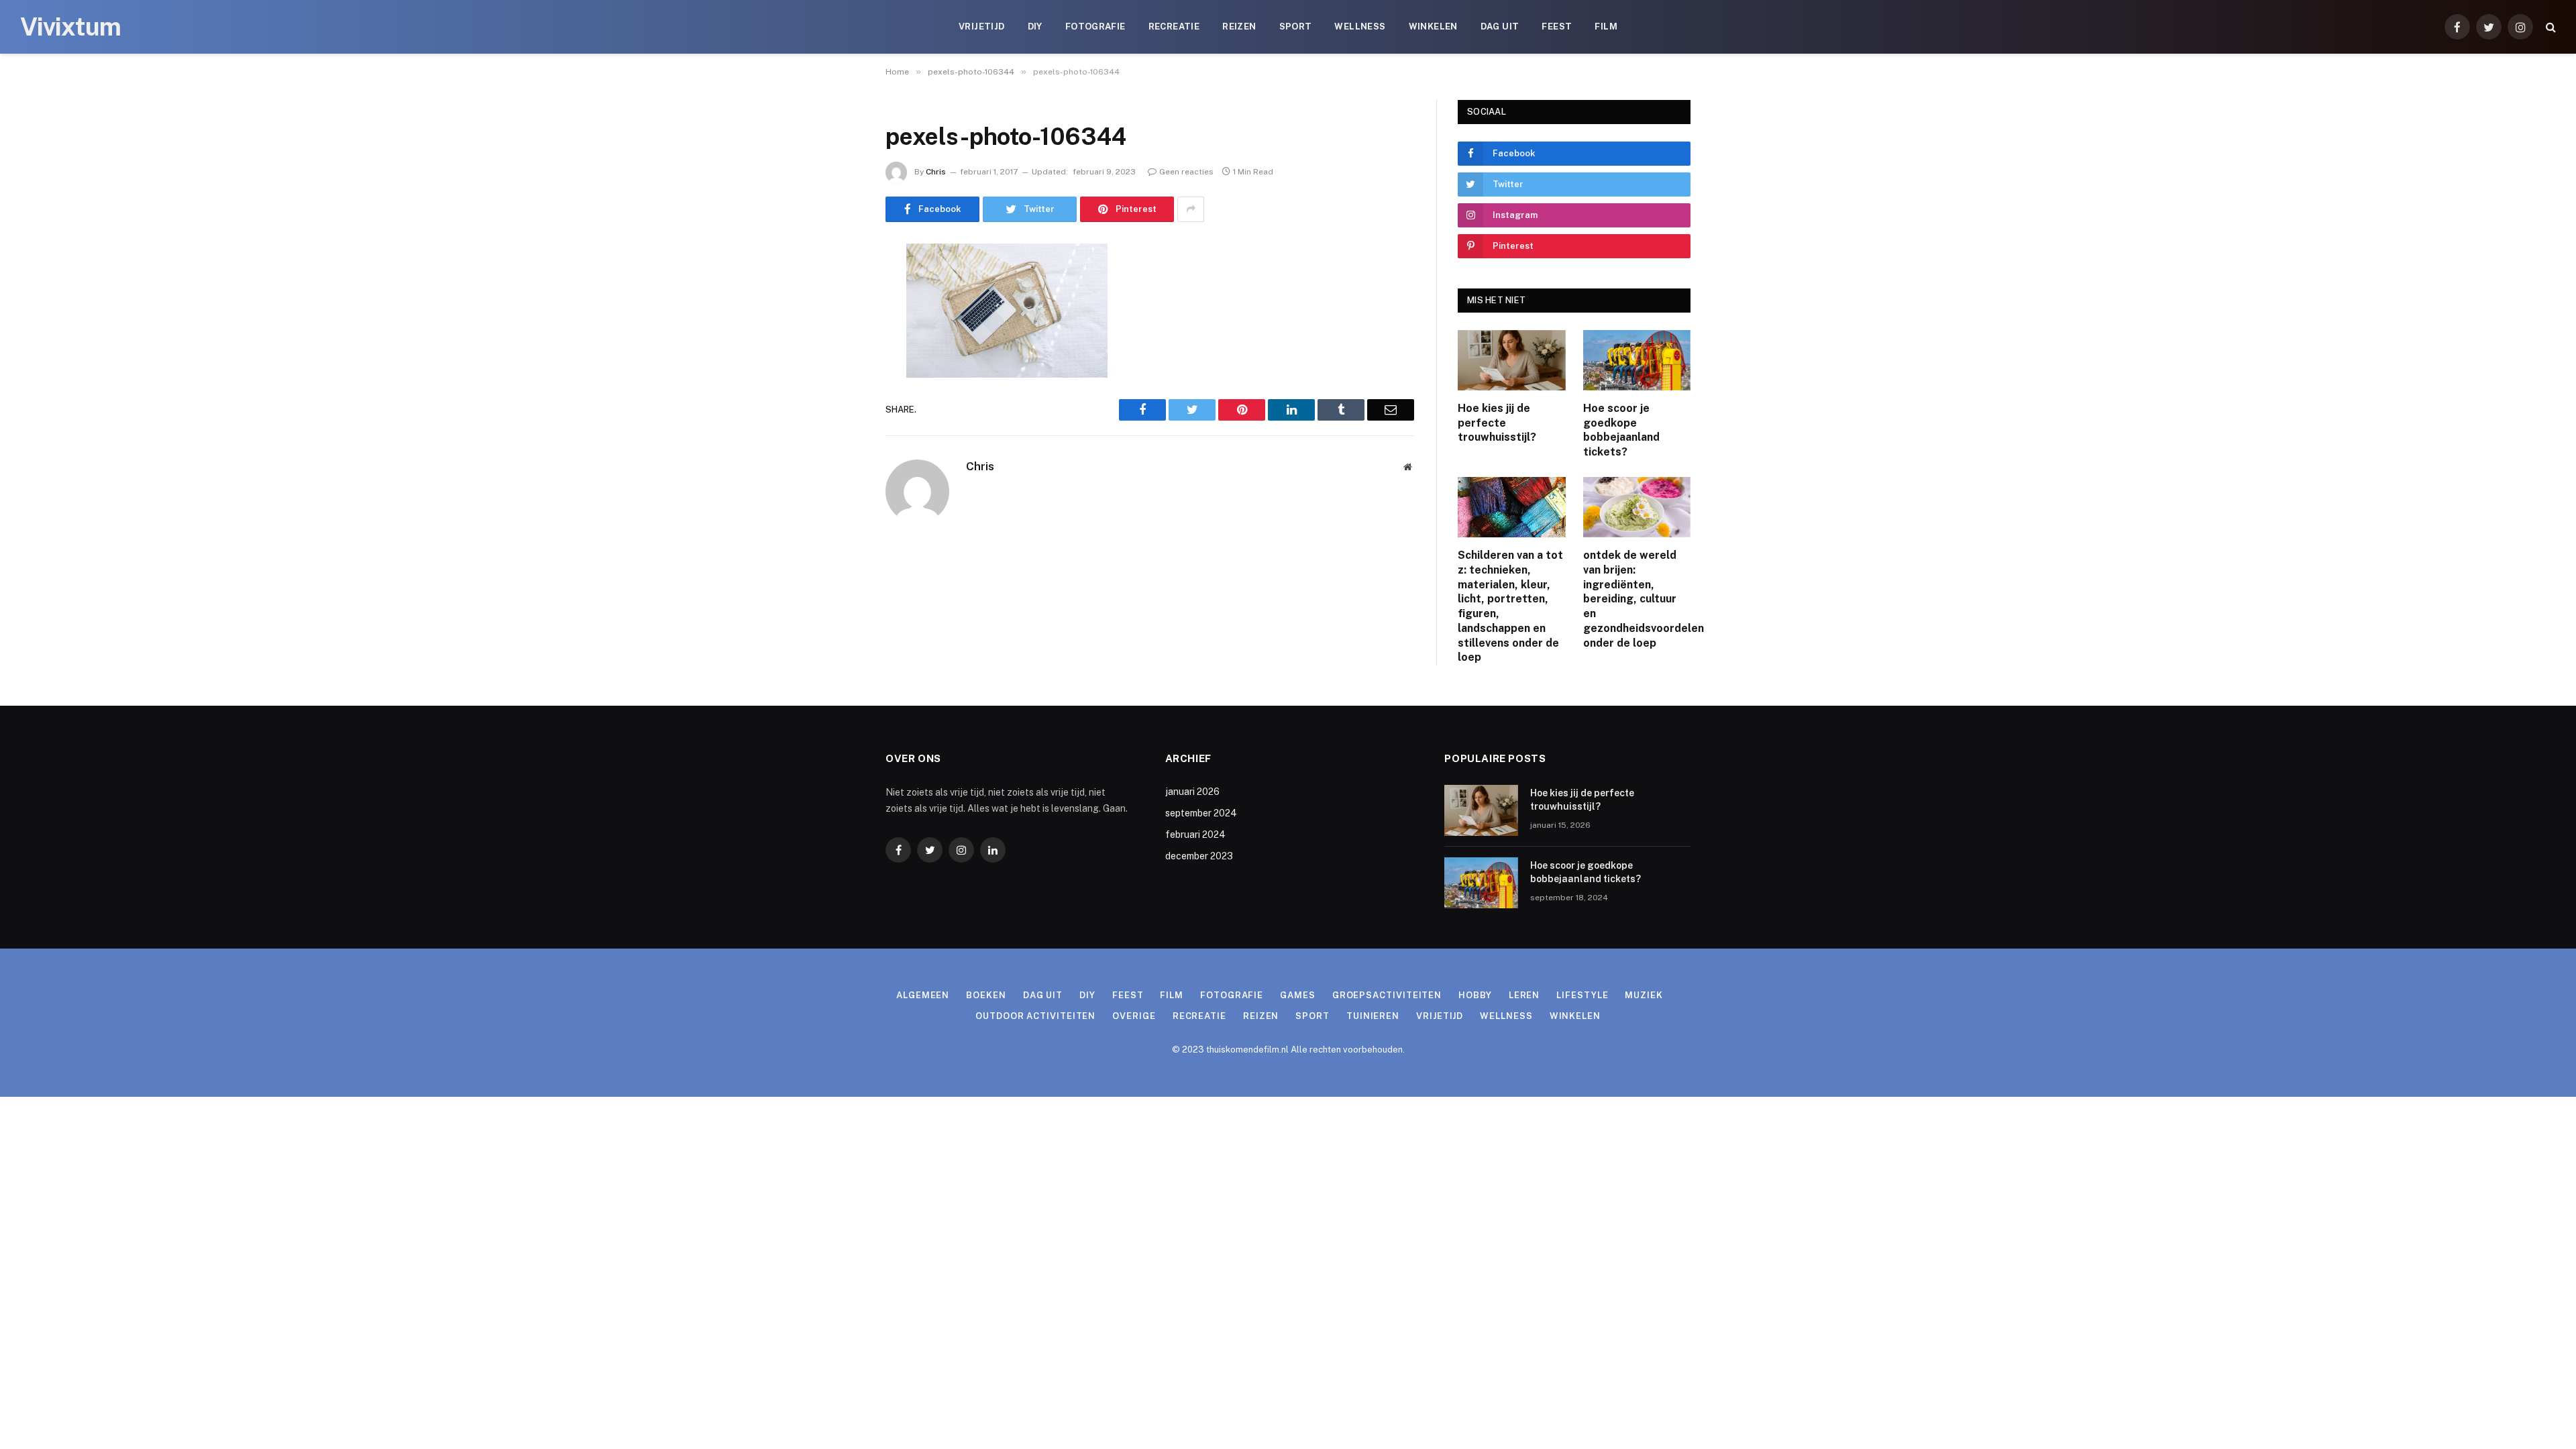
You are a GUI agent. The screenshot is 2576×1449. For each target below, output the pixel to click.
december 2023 (1199, 856)
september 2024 (1201, 813)
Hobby (1475, 995)
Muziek (1644, 995)
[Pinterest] (839, 390)
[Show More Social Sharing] (1191, 209)
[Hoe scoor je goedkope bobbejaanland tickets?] (1637, 360)
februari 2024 (1195, 835)
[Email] (839, 425)
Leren (1524, 995)
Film (1606, 26)
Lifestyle (1582, 995)
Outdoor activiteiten (1035, 1016)
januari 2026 (1192, 792)
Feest (1557, 26)
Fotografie (1095, 26)
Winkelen (1433, 26)
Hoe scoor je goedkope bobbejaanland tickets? (1621, 430)
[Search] (2550, 27)
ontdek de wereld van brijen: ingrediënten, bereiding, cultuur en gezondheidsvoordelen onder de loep (1637, 599)
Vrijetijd (982, 26)
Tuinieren (1373, 1016)
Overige (1134, 1016)
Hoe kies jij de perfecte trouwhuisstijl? (1497, 423)
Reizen (1239, 26)
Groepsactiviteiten (1387, 995)
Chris (936, 172)
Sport (1296, 26)
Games (1298, 995)
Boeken (986, 995)
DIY (1035, 26)
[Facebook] (839, 288)
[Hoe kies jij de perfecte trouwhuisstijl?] (1512, 360)
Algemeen (923, 995)
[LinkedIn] (839, 356)
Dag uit (1500, 26)
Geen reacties (1186, 172)
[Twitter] (839, 322)
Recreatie (1174, 26)
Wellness (1360, 26)
